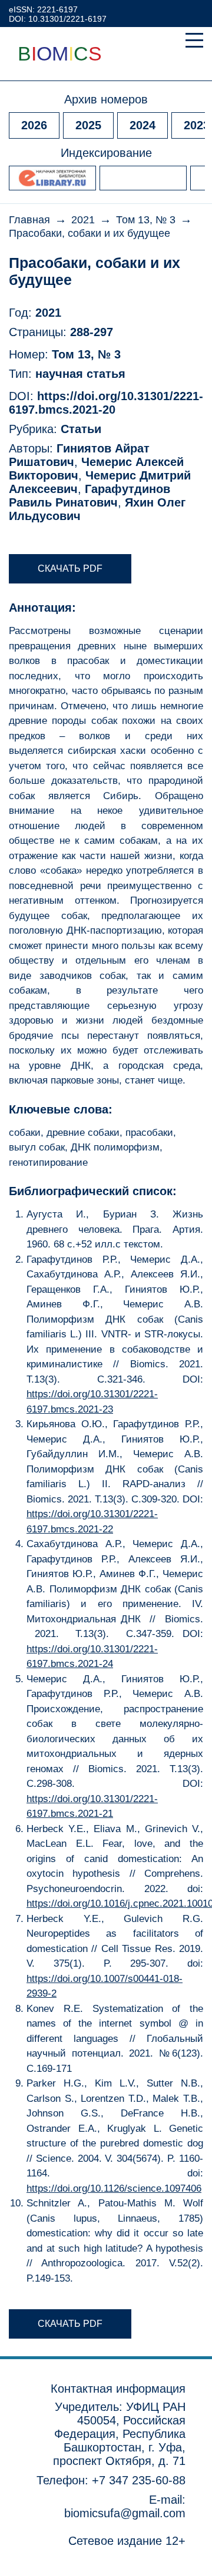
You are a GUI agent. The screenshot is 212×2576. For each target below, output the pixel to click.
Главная (29, 220)
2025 (88, 125)
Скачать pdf (70, 568)
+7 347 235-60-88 (139, 2480)
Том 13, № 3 (146, 220)
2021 (83, 220)
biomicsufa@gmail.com (125, 2513)
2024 (143, 125)
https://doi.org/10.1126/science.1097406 (114, 2188)
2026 (34, 125)
